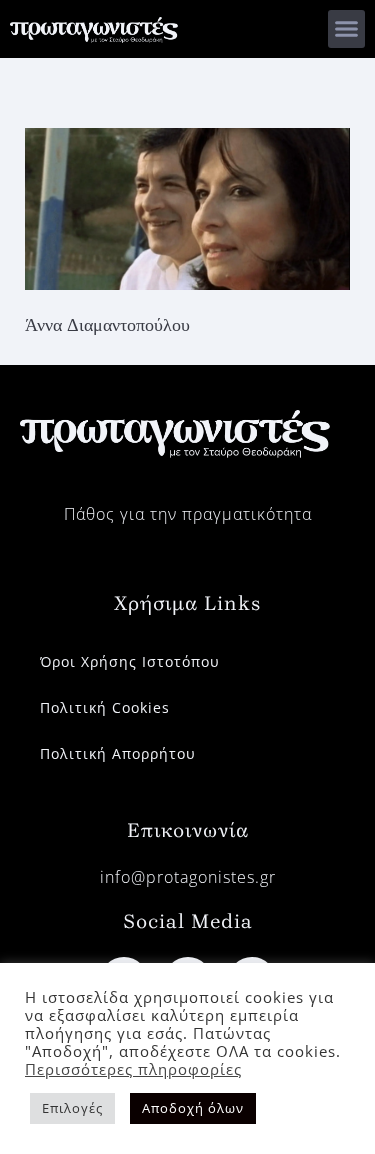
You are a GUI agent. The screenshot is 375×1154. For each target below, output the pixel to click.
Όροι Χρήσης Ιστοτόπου (130, 661)
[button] (347, 29)
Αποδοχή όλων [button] (193, 1108)
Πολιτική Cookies (105, 707)
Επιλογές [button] (72, 1108)
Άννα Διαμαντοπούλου (107, 325)
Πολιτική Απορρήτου (118, 753)
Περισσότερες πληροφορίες (133, 1069)
